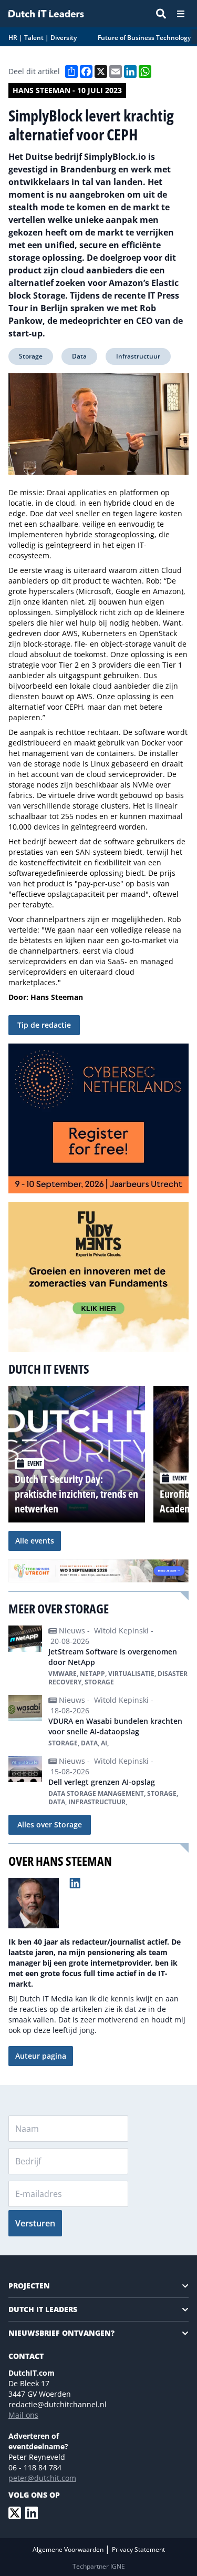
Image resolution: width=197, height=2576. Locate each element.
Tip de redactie (44, 1025)
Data (79, 356)
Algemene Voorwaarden (69, 2549)
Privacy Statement (138, 2549)
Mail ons (23, 2415)
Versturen (35, 2223)
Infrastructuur (138, 356)
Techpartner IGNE (99, 2566)
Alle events (35, 1541)
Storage (31, 356)
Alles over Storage (50, 1824)
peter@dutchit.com (42, 2478)
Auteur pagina (41, 2056)
